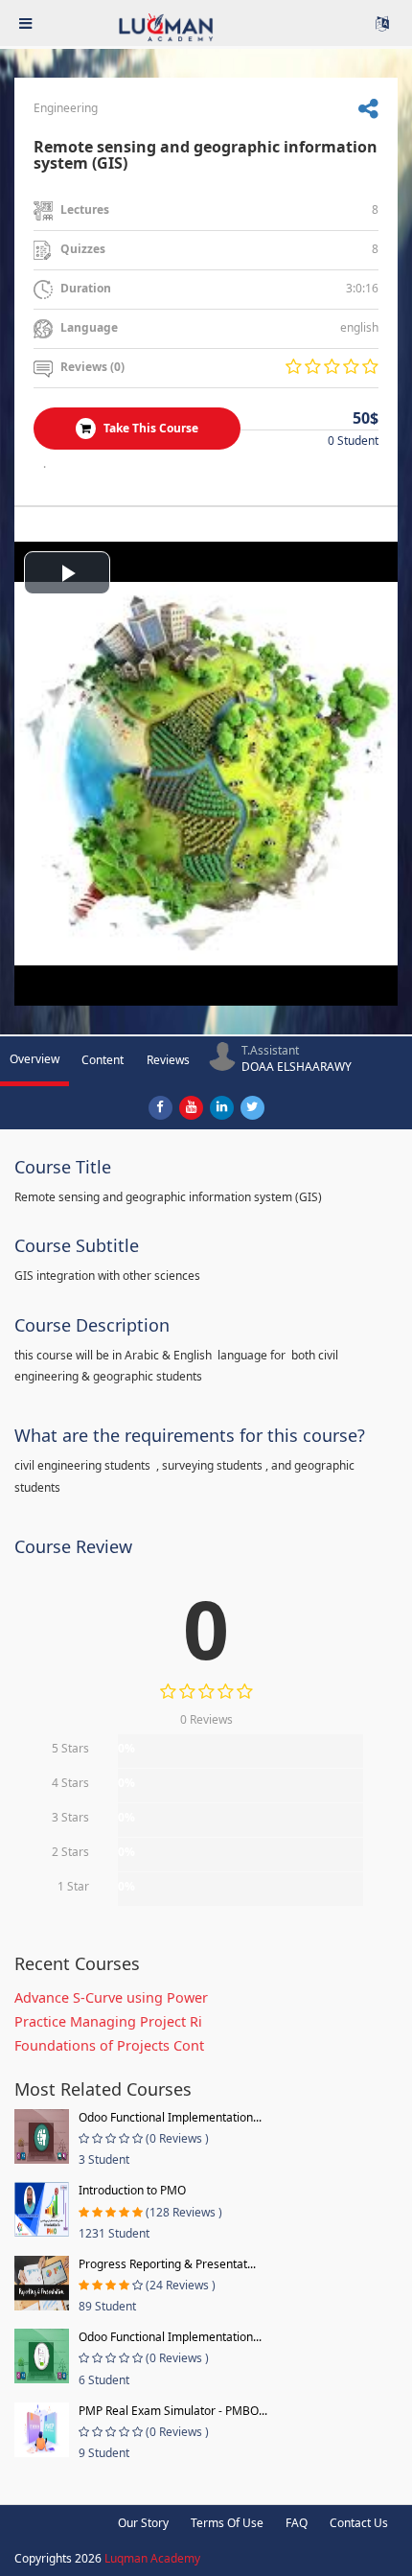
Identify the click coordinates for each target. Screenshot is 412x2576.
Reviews (168, 1060)
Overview (34, 1059)
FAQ (297, 2523)
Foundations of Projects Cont (109, 2045)
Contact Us (359, 2523)
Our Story (143, 2523)
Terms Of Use (227, 2523)
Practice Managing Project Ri (108, 2021)
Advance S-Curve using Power (111, 1997)
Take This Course (149, 428)
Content (103, 1060)
